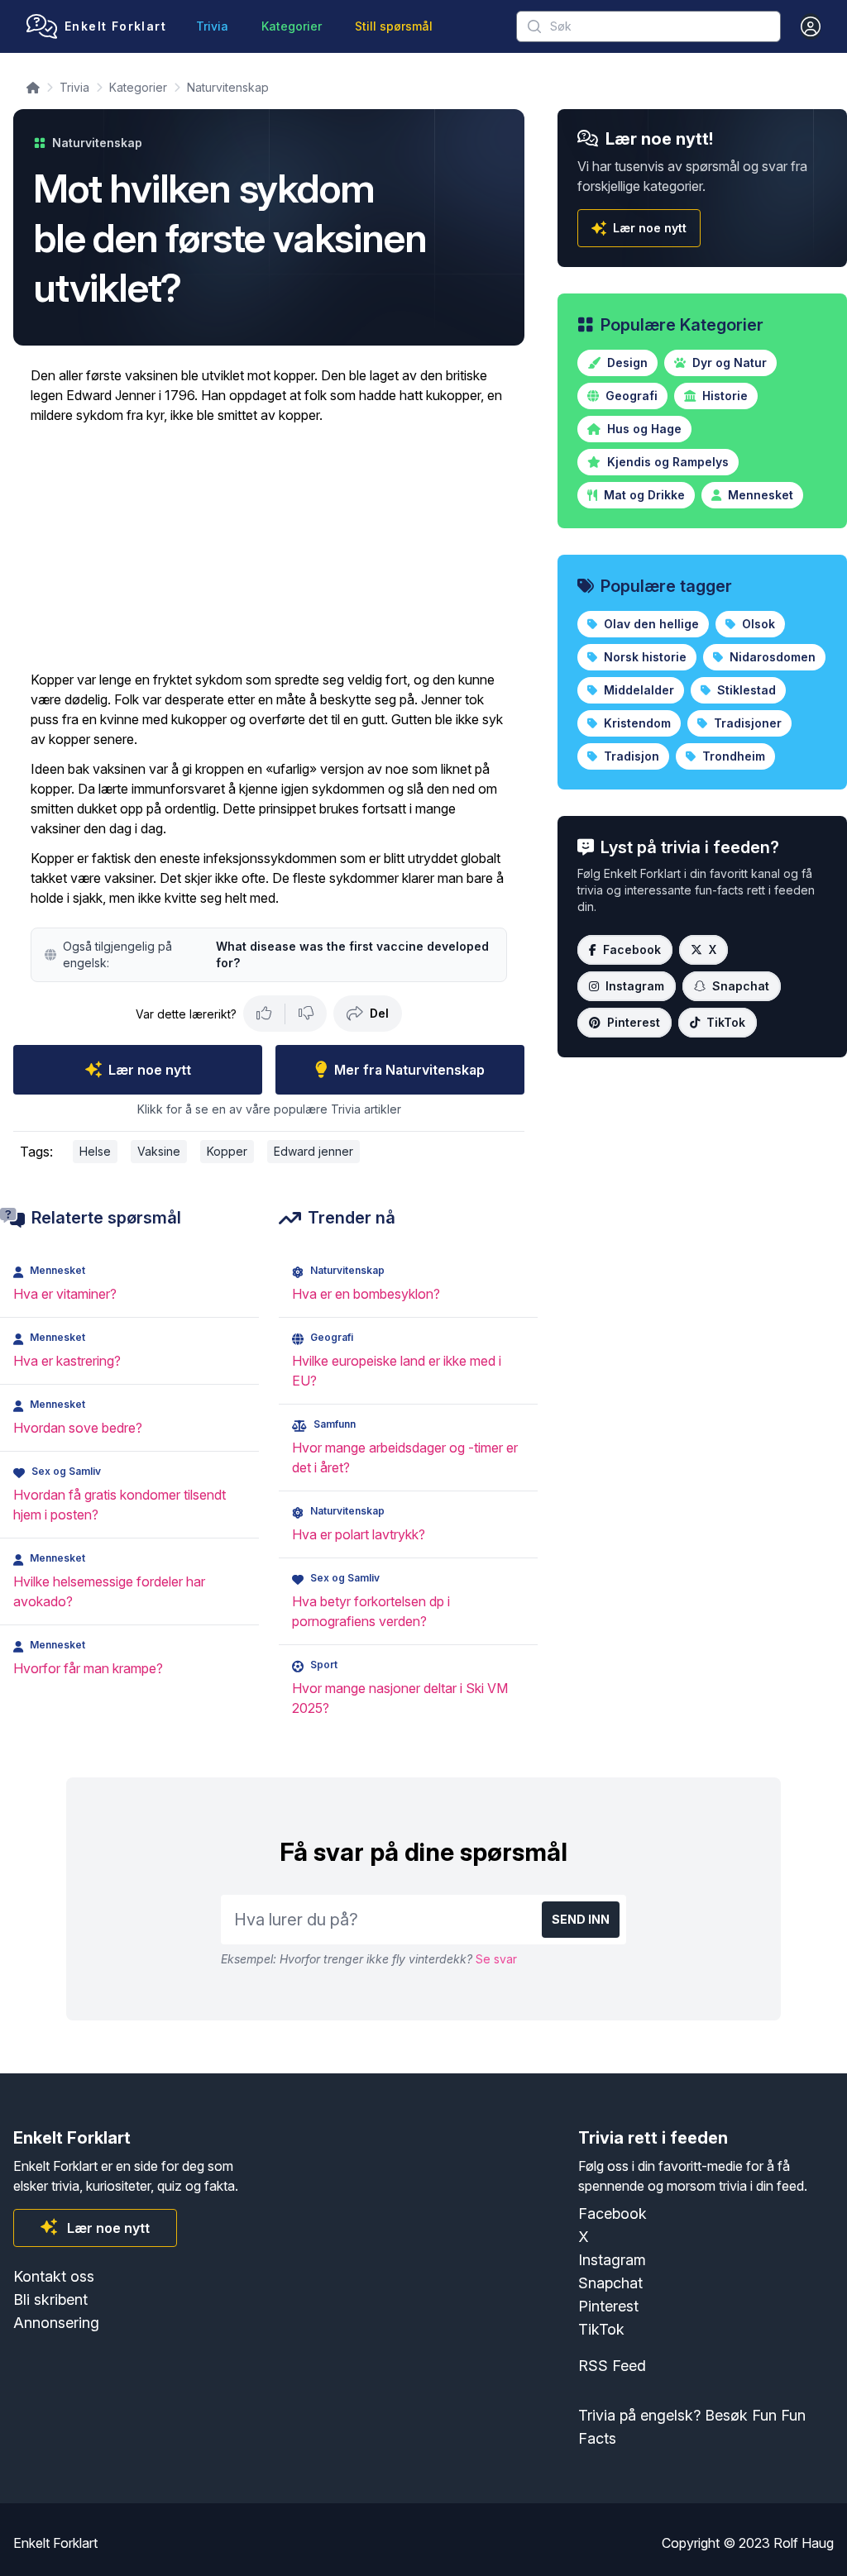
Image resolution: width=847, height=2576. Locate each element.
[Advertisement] (269, 547)
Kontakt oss (54, 2276)
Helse (95, 1151)
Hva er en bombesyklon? (366, 1294)
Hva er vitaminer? (65, 1294)
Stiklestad (745, 690)
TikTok (726, 1022)
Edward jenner (313, 1151)
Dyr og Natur (728, 363)
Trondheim (732, 756)
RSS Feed (612, 2366)
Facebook (632, 949)
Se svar (496, 1959)
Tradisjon (630, 756)
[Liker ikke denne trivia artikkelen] (306, 1014)
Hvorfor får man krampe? (88, 1668)
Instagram (635, 986)
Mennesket (759, 495)
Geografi (630, 396)
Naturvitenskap (228, 87)
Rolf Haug (804, 2543)
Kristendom (636, 723)
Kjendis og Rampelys (666, 462)
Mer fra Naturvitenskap (409, 1070)
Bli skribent (50, 2299)
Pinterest (634, 1022)
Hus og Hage (643, 429)
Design (626, 363)
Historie (723, 396)
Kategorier (292, 26)
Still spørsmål (394, 26)
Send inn (581, 1919)
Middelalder (637, 690)
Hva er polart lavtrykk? (359, 1534)
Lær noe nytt (150, 1070)
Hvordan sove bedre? (78, 1428)
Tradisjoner (746, 723)
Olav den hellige (650, 624)
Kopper (227, 1151)
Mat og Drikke (643, 495)
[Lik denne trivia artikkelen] (264, 1014)
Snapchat (741, 986)
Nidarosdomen (771, 657)
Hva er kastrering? (67, 1361)
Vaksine (159, 1151)
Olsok (757, 624)
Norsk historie (644, 657)
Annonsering (56, 2323)
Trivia (212, 26)
